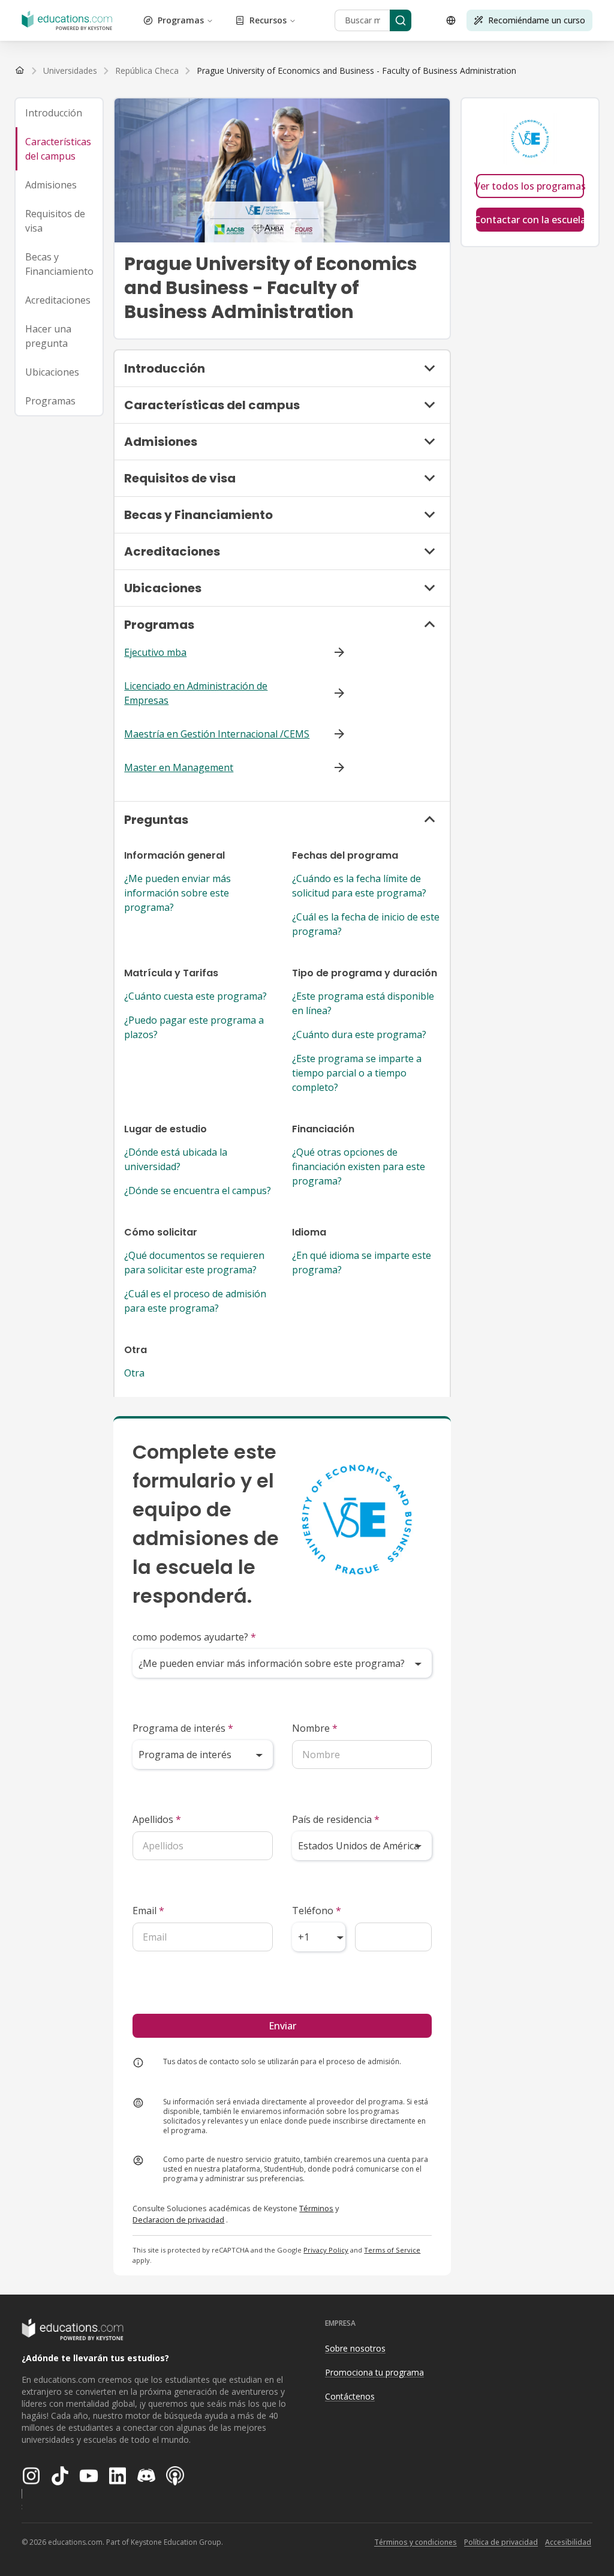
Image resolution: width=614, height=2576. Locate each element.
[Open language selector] (451, 20)
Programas (181, 20)
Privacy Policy (326, 2250)
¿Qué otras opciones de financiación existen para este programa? (359, 1166)
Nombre (315, 1728)
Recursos (268, 20)
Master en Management (179, 767)
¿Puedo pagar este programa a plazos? (194, 1027)
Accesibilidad (568, 2542)
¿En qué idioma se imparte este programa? (362, 1262)
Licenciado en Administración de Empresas (196, 693)
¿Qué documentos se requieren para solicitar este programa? (194, 1262)
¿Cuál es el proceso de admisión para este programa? (195, 1301)
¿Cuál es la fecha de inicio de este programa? (366, 924)
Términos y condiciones (416, 2542)
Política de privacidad (501, 2542)
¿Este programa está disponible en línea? (363, 1003)
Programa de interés (183, 1728)
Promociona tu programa (374, 2372)
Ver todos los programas (530, 186)
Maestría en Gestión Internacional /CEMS (217, 734)
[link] (356, 71)
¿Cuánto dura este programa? (359, 1034)
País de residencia (336, 1819)
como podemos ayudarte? (194, 1637)
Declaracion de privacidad (178, 2220)
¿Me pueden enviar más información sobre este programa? (177, 893)
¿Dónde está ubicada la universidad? (176, 1159)
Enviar (282, 2026)
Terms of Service (392, 2250)
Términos (316, 2208)
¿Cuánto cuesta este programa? (195, 996)
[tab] (59, 113)
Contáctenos (350, 2396)
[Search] (401, 20)
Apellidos (157, 1819)
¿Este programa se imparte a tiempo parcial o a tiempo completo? (357, 1073)
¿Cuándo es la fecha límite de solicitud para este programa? (359, 886)
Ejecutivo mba (155, 652)
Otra (134, 1373)
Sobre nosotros (355, 2348)
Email (148, 1911)
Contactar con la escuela (530, 220)
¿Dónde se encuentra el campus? (198, 1190)
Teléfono (317, 1911)
